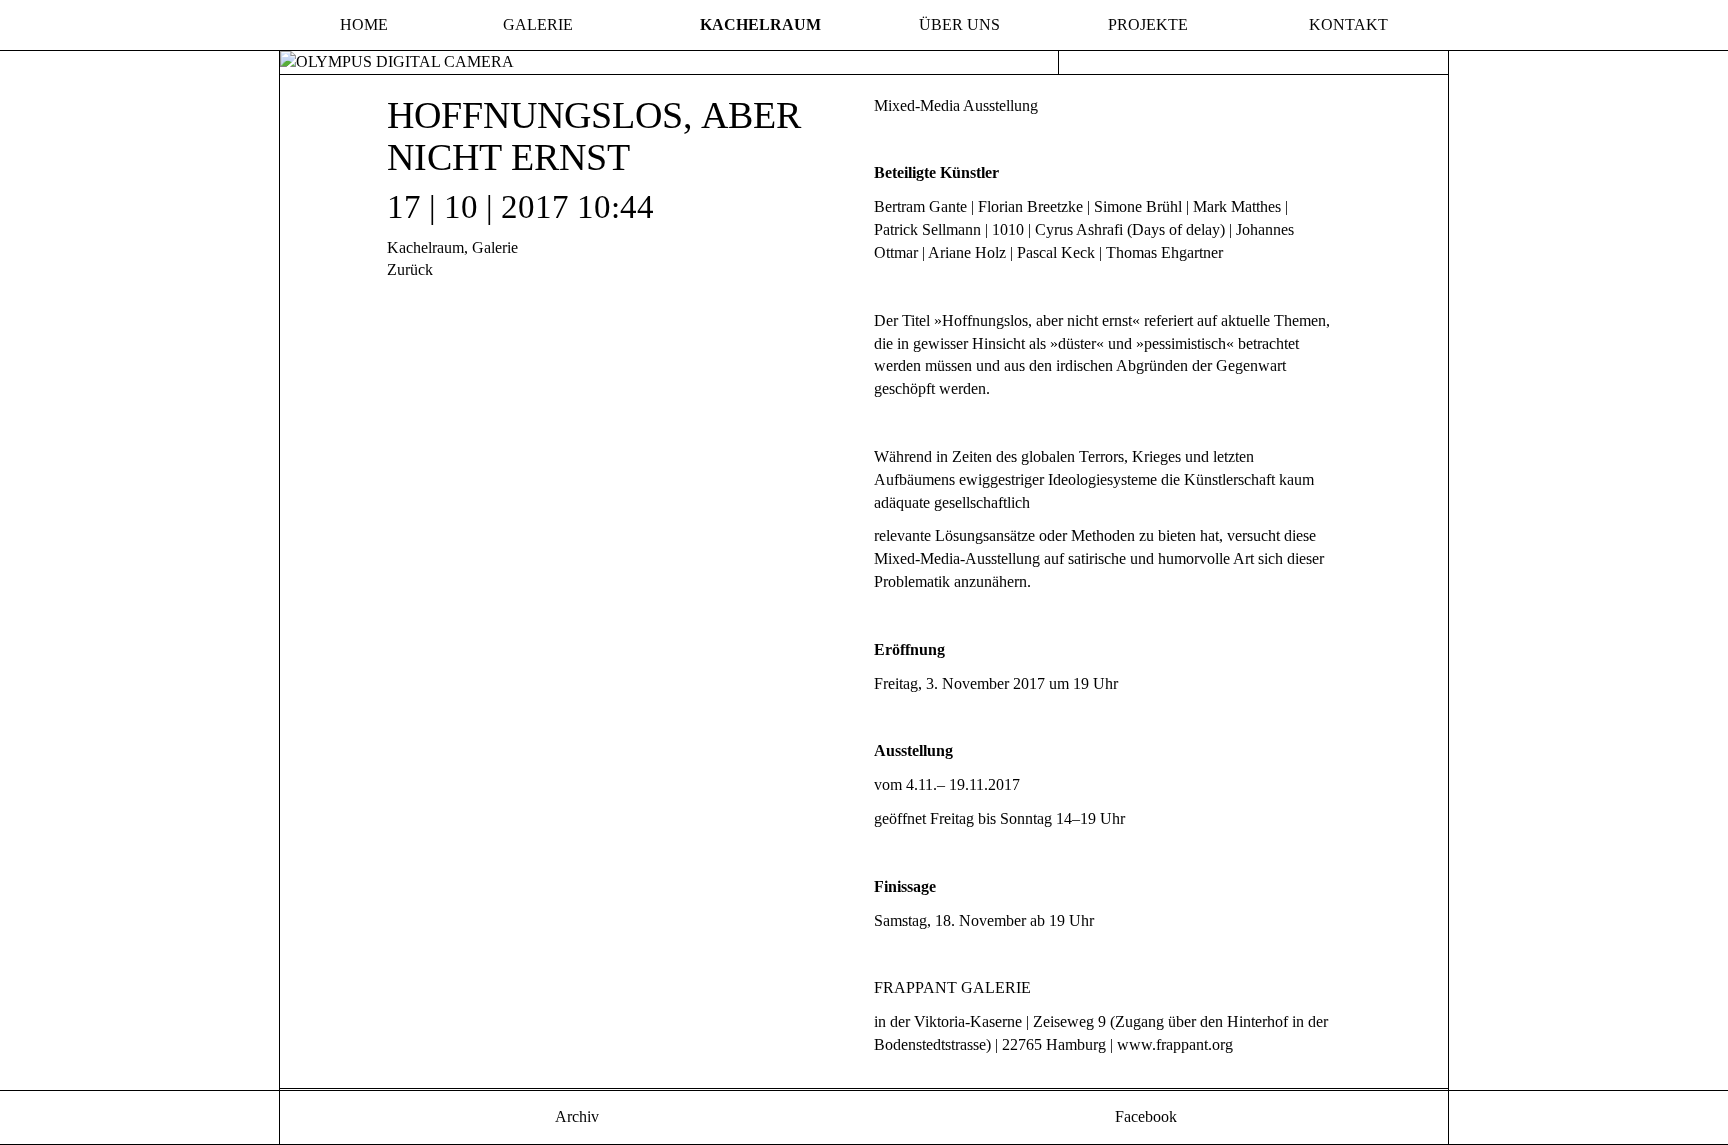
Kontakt (1348, 24)
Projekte (1148, 24)
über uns (959, 24)
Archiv (575, 1116)
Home (364, 24)
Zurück (410, 269)
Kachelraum (760, 24)
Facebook (1144, 1116)
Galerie (538, 24)
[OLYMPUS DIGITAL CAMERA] (397, 60)
